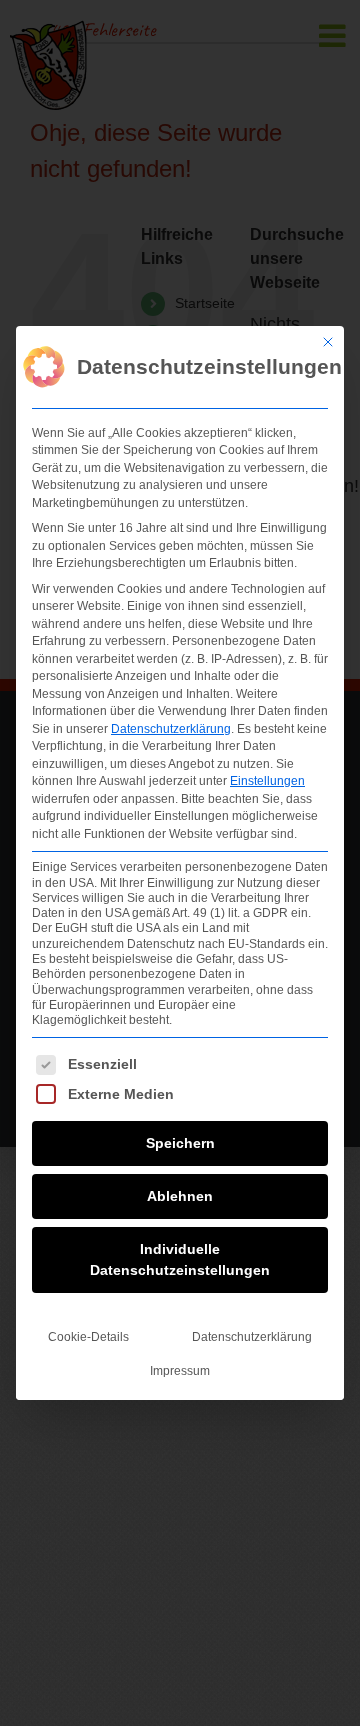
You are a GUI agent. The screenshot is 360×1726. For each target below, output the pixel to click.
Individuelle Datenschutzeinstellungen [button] (180, 1259)
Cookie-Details (88, 1337)
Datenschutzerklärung (171, 729)
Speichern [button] (180, 1143)
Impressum (180, 1371)
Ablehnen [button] (180, 1196)
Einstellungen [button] (267, 781)
